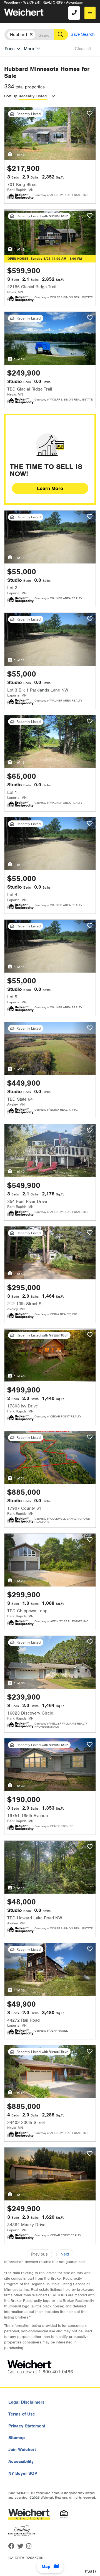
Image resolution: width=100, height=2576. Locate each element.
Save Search (83, 34)
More (29, 49)
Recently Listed (33, 96)
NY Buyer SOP (23, 2473)
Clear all (83, 49)
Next (65, 2254)
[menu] (90, 13)
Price (10, 49)
